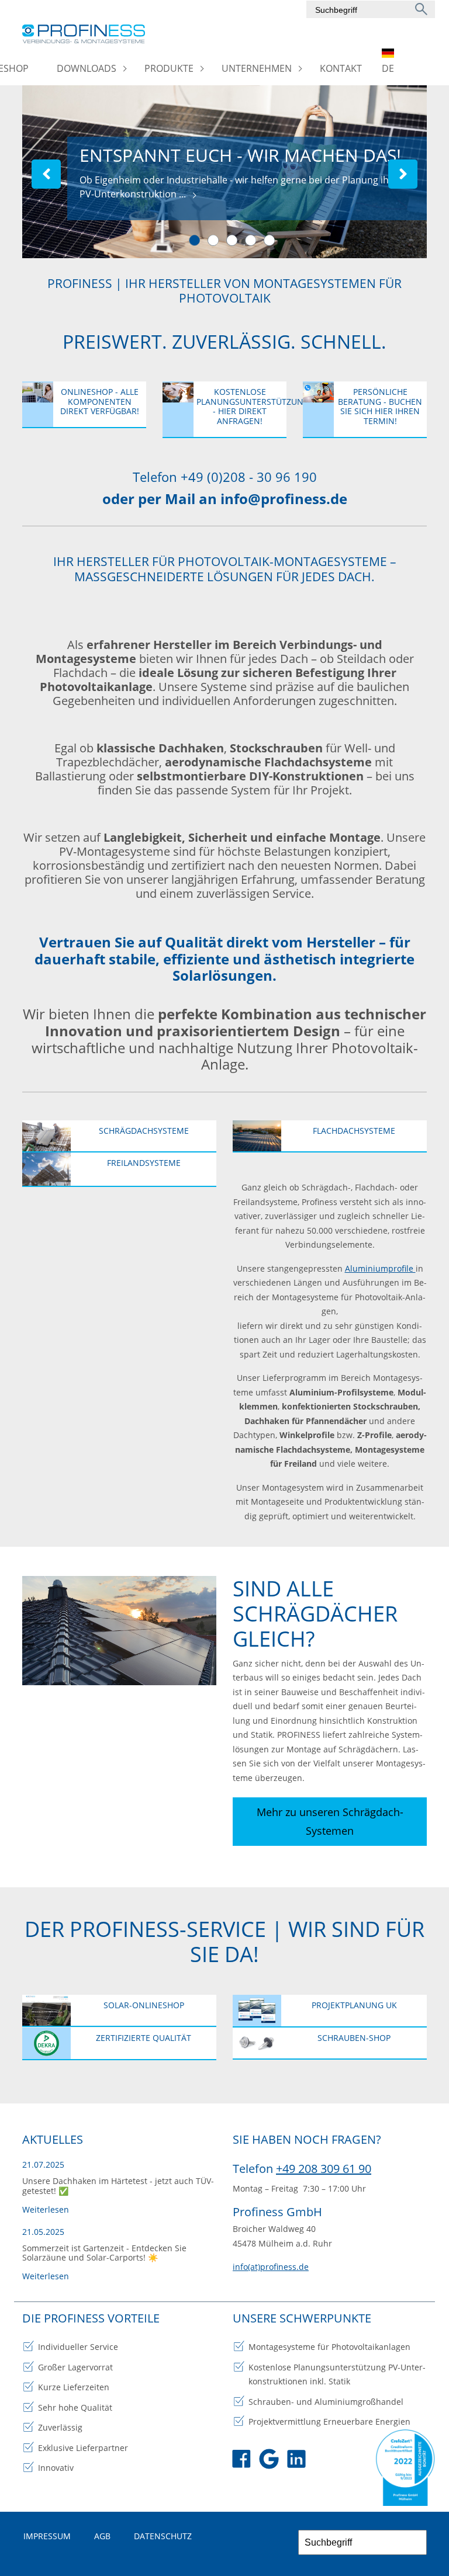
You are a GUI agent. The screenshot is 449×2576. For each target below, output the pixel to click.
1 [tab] (195, 241)
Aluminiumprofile (380, 1268)
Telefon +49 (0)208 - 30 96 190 (225, 477)
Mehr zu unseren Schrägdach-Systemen (330, 1821)
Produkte (169, 68)
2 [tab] (214, 241)
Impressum (47, 2536)
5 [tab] (270, 241)
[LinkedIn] (296, 2461)
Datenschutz (163, 2536)
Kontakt (341, 68)
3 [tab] (233, 241)
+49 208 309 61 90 (324, 2169)
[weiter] (403, 174)
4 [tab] (251, 241)
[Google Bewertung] (269, 2461)
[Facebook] (241, 2461)
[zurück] (46, 174)
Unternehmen (257, 68)
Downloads (87, 68)
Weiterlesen (46, 2209)
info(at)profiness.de (271, 2267)
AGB (102, 2536)
